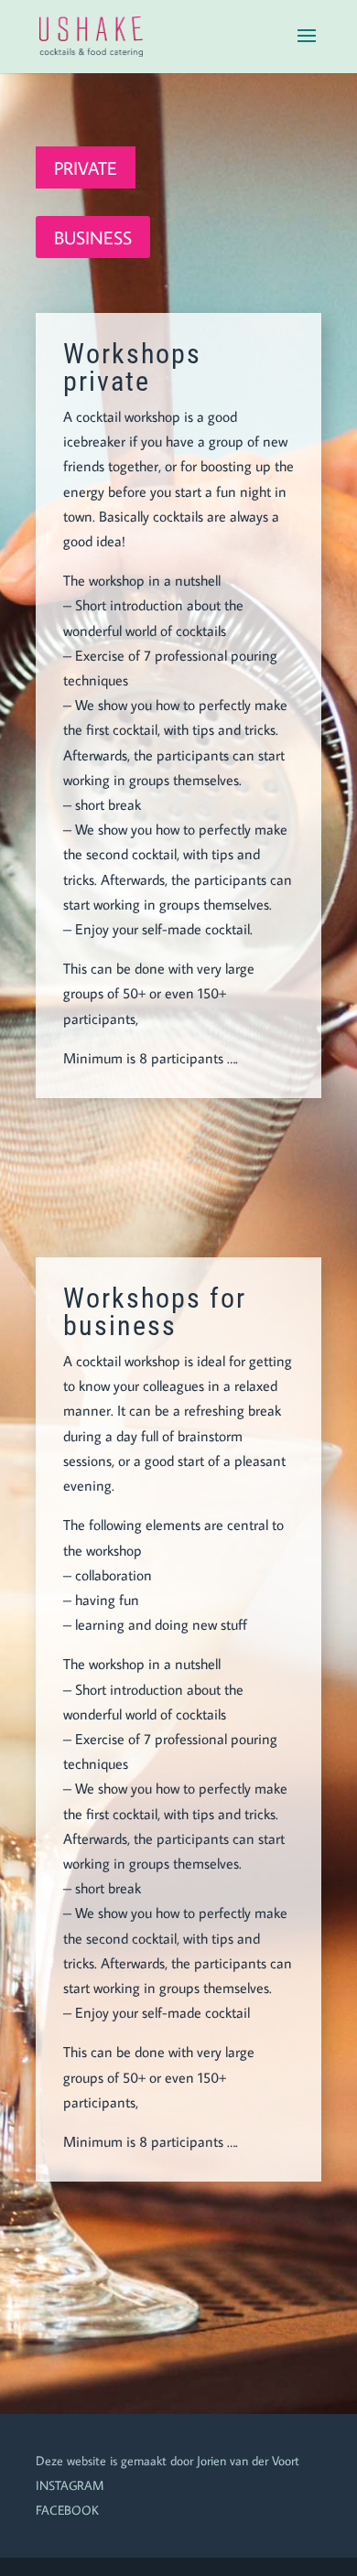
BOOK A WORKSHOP (179, 1178)
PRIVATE (86, 167)
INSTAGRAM (70, 2485)
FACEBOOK (67, 2510)
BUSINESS (93, 237)
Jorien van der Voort (248, 2461)
